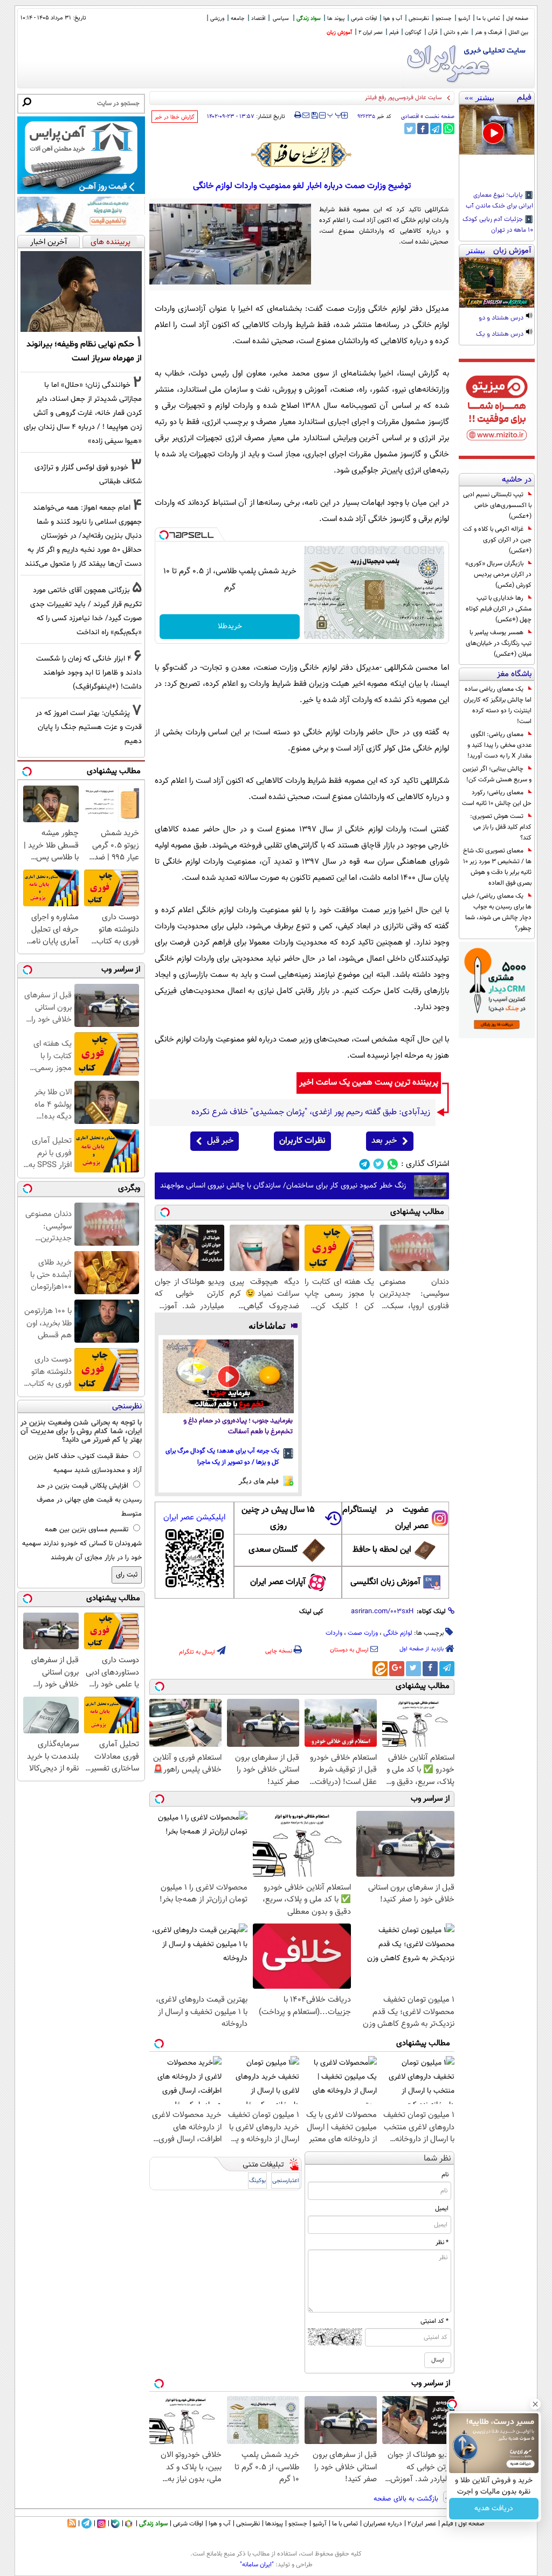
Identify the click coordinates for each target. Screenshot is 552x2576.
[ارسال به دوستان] (306, 115)
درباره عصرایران (383, 2524)
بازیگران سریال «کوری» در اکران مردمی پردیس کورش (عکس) (498, 574)
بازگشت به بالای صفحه (407, 2499)
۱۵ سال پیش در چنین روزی (278, 1518)
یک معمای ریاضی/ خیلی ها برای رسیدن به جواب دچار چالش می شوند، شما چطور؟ (497, 912)
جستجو (444, 19)
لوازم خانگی (398, 1633)
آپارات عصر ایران (278, 1582)
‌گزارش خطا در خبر (175, 117)
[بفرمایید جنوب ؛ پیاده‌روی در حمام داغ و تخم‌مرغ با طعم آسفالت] (228, 1376)
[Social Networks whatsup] (393, 1164)
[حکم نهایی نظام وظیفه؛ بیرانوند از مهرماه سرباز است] (81, 291)
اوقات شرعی (364, 19)
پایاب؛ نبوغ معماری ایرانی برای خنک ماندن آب (499, 201)
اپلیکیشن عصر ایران (194, 1518)
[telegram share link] (436, 129)
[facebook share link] (423, 129)
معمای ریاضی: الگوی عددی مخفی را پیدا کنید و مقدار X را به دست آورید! (499, 745)
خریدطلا (230, 627)
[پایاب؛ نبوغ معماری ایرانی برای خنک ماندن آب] (497, 130)
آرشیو (464, 19)
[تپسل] (164, 535)
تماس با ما (488, 19)
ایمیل (442, 2209)
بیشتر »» (479, 98)
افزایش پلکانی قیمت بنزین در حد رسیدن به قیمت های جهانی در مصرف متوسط (89, 1500)
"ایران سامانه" (257, 2565)
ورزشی (217, 19)
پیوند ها (336, 19)
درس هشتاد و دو (502, 318)
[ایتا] (380, 1669)
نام (445, 2175)
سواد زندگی (309, 19)
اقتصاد (258, 19)
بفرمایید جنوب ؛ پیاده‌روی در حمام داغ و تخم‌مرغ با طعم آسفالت (238, 1426)
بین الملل (518, 33)
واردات (334, 1633)
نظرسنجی (419, 19)
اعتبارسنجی (286, 2181)
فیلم (394, 33)
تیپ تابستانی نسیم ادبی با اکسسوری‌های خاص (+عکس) (497, 505)
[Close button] (535, 2404)
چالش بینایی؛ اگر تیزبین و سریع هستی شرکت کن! (497, 774)
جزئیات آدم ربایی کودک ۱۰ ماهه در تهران (498, 225)
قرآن (433, 33)
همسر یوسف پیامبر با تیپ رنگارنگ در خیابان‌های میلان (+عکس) (499, 643)
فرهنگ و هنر (488, 33)
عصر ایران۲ (422, 2524)
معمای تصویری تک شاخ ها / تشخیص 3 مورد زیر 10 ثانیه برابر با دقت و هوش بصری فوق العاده (497, 867)
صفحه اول (517, 19)
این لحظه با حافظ (382, 1550)
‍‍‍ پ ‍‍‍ (335, 114)
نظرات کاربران (302, 1141)
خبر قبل (220, 1141)
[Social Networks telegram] (365, 1164)
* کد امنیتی (434, 2321)
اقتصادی (410, 117)
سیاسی (281, 19)
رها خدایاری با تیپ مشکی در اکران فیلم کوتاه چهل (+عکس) (499, 609)
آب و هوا (393, 19)
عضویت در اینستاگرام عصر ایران (385, 1518)
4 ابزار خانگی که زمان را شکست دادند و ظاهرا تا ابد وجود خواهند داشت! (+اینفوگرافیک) (89, 673)
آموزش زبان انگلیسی (385, 1582)
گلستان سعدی (273, 1550)
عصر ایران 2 (371, 33)
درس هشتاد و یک (501, 335)
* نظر (442, 2242)
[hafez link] (302, 155)
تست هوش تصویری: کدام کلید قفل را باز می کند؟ (501, 827)
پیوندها (274, 2524)
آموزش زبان (339, 33)
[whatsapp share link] (449, 129)
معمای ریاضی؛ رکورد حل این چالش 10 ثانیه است (497, 798)
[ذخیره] (314, 116)
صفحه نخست (440, 117)
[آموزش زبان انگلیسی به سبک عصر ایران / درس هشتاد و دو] (497, 283)
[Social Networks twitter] (379, 1164)
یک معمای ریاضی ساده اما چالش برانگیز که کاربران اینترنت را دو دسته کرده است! (498, 705)
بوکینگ (257, 2181)
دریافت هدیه (494, 2509)
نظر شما (437, 2159)
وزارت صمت (363, 1633)
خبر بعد (384, 1141)
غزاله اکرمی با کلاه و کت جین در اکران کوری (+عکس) (497, 540)
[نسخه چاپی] (298, 115)
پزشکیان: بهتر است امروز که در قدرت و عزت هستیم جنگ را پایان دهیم (89, 727)
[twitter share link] (410, 129)
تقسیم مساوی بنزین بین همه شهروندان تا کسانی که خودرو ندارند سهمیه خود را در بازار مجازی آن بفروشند (82, 1544)
